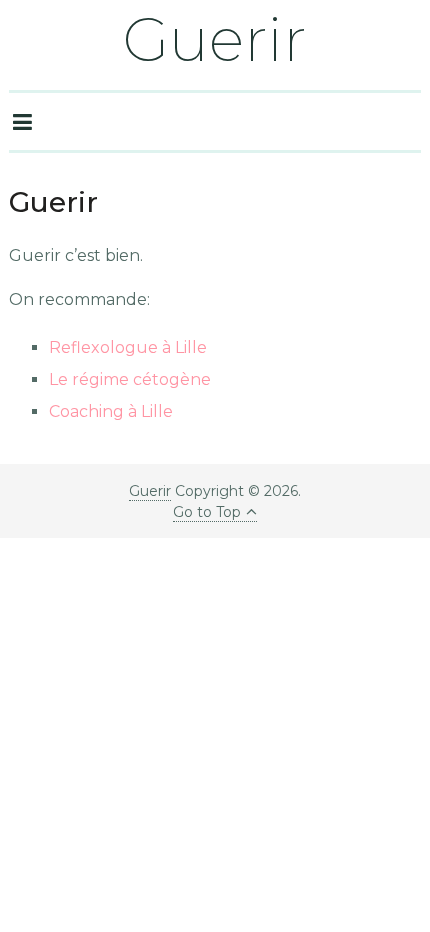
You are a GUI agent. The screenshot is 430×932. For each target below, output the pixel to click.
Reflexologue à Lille (128, 347)
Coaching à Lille (111, 411)
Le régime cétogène (130, 379)
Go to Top (207, 512)
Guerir (215, 39)
